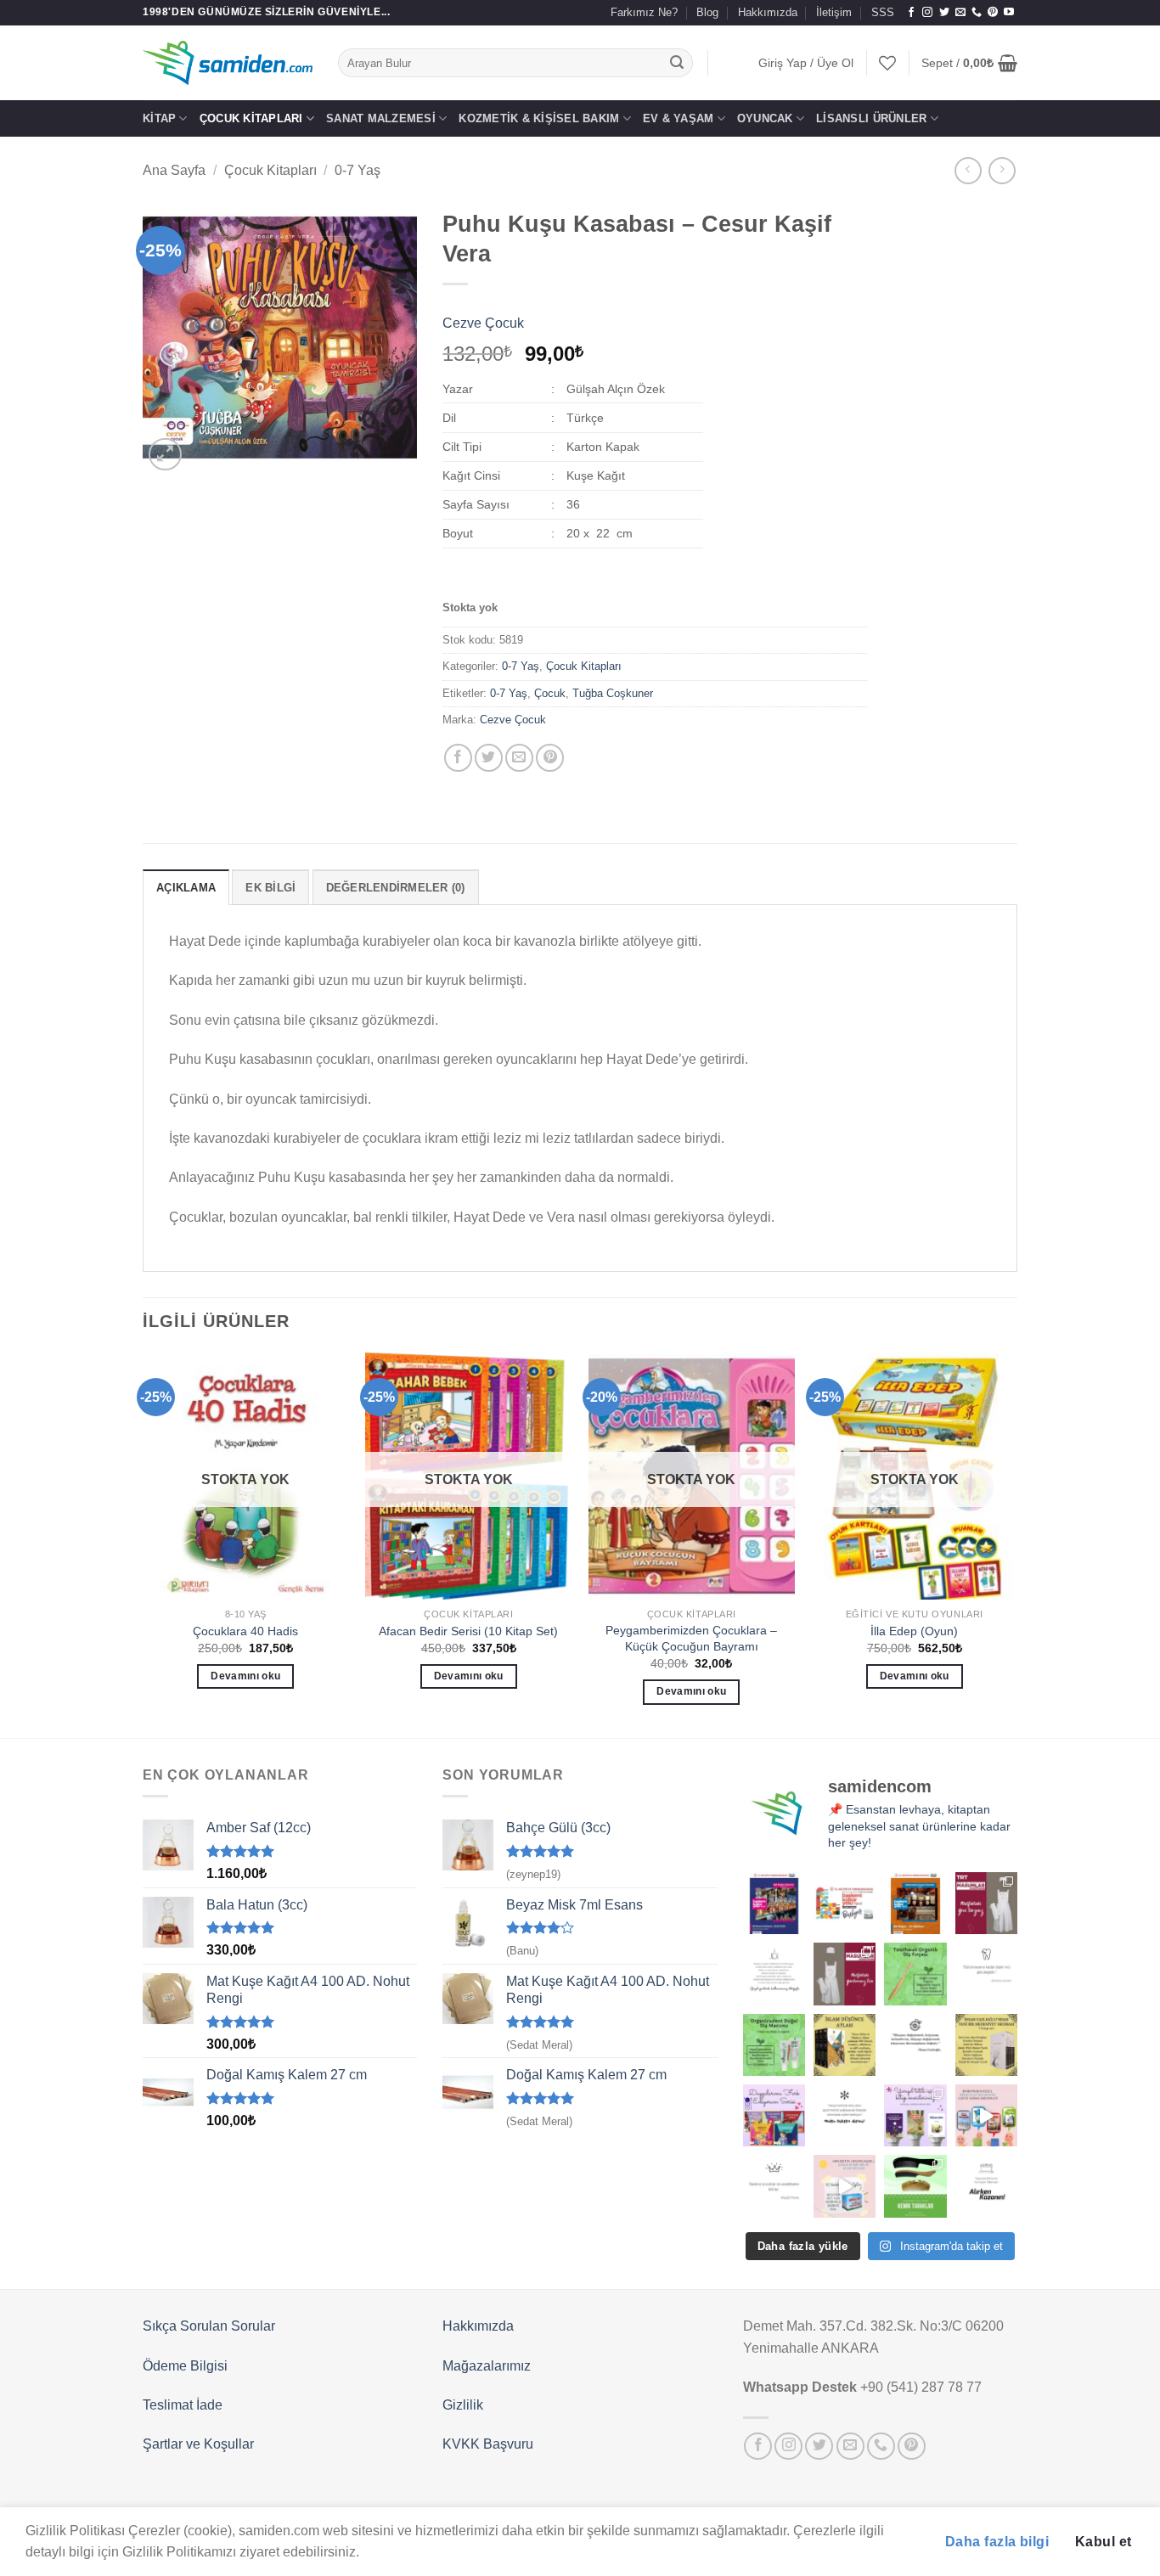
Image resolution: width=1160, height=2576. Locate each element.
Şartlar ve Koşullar (198, 2444)
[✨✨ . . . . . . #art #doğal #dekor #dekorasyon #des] (986, 1974)
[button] (806, 63)
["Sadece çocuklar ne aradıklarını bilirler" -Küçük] (774, 2186)
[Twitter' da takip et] (944, 13)
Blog (707, 12)
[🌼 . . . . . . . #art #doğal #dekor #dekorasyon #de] (774, 2045)
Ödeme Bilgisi (185, 2366)
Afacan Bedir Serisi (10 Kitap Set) (468, 1631)
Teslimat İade (183, 2405)
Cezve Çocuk (483, 323)
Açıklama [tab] (186, 888)
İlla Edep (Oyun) (914, 1631)
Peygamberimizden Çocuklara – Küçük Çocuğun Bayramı (691, 1638)
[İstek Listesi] (887, 63)
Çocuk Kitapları (251, 118)
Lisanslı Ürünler (871, 118)
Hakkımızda (768, 12)
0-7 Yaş (358, 170)
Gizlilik (463, 2405)
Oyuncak (765, 118)
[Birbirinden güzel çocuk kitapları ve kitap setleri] (845, 2186)
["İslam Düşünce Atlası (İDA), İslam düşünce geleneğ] (845, 2045)
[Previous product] (1002, 170)
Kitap (159, 118)
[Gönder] (678, 63)
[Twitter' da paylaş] (489, 758)
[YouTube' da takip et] (1009, 13)
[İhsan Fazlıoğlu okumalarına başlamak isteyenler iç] (986, 2045)
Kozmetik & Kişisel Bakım (539, 118)
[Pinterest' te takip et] (993, 13)
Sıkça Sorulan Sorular (209, 2326)
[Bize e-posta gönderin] (960, 13)
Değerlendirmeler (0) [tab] (396, 888)
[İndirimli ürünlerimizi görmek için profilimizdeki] (986, 2115)
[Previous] (144, 1544)
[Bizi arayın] (977, 13)
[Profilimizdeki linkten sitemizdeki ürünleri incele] (915, 1974)
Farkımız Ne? (644, 12)
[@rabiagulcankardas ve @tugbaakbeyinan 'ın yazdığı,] (774, 2115)
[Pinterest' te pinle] (550, 758)
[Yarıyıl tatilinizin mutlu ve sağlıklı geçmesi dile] (915, 2115)
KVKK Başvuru (488, 2444)
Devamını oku (245, 1676)
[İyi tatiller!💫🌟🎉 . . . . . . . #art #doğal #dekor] (845, 2115)
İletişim (834, 12)
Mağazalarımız (487, 2366)
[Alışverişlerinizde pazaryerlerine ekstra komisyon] (986, 2186)
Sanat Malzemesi (381, 118)
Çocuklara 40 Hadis (245, 1631)
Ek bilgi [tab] (270, 888)
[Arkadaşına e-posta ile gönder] (519, 758)
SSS (883, 12)
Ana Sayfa (174, 170)
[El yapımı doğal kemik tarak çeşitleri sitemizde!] (915, 2186)
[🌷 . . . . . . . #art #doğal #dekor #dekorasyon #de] (915, 2045)
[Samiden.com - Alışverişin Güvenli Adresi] (228, 63)
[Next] (1016, 1544)
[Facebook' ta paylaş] (458, 758)
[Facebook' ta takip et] (911, 13)
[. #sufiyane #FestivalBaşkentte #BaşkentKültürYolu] (774, 1903)
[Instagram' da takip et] (927, 13)
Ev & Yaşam (679, 118)
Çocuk (550, 693)
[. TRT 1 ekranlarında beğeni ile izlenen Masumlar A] (986, 1903)
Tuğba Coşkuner (613, 693)
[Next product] (968, 170)
